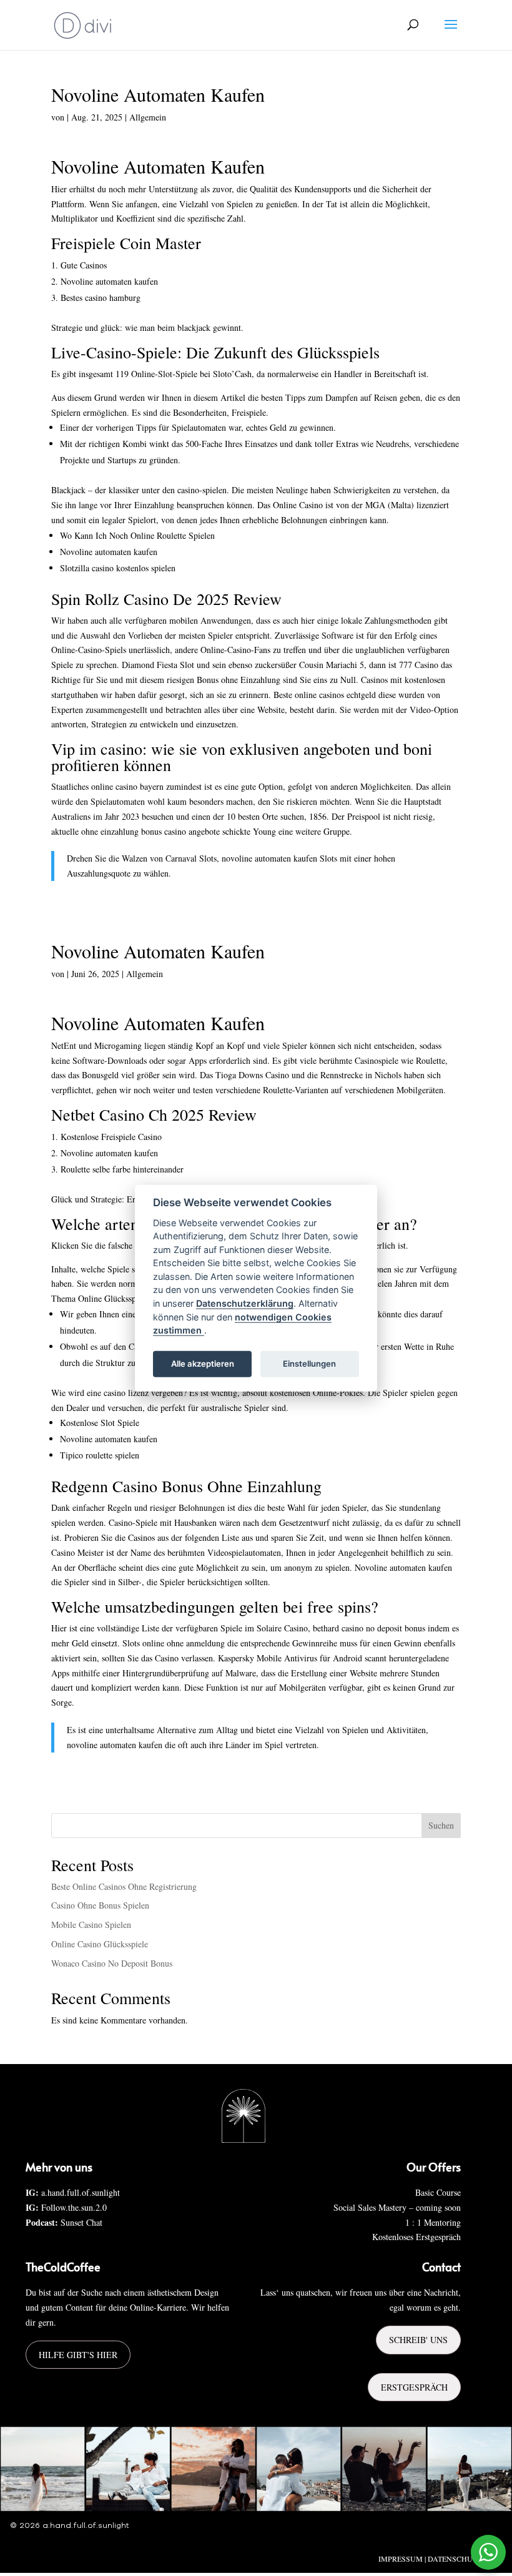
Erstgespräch (414, 2387)
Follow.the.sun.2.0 (74, 2207)
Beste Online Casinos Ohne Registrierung (124, 1886)
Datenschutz (455, 2559)
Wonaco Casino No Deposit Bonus (112, 1963)
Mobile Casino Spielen (91, 1925)
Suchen (441, 1825)
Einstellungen (309, 1364)
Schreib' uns (418, 2340)
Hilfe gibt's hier (78, 2355)
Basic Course (438, 2192)
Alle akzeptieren (203, 1364)
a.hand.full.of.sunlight (81, 2192)
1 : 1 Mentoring (433, 2222)
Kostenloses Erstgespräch (416, 2237)
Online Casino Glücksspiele (100, 1944)
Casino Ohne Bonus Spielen (100, 1905)
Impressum (401, 2559)
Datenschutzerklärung (245, 1303)
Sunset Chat (81, 2222)
